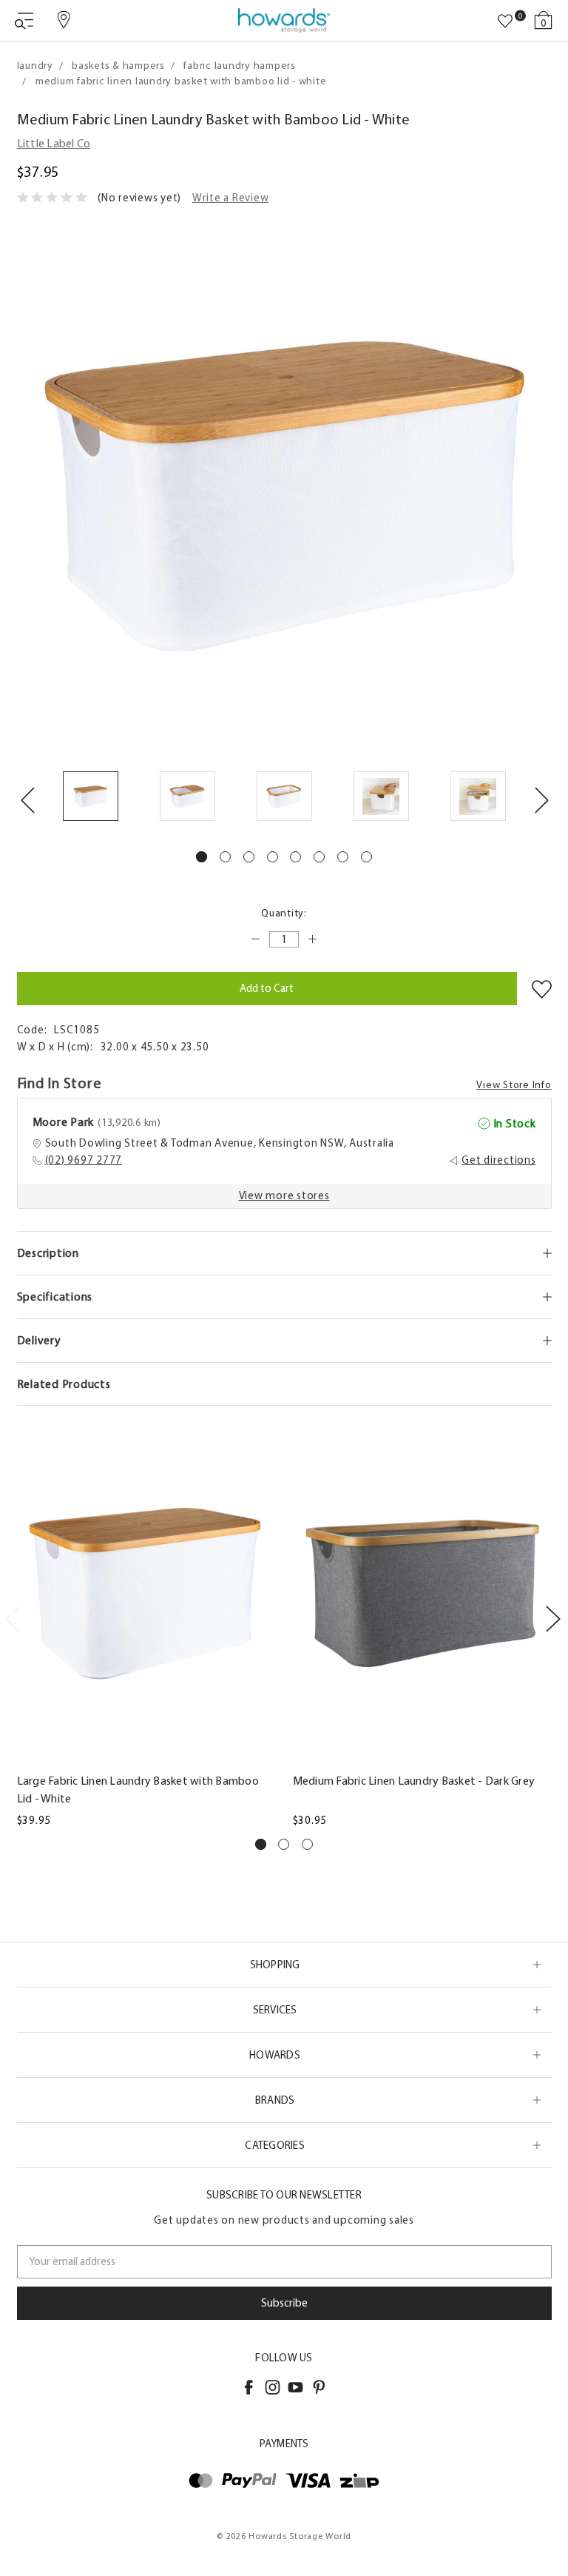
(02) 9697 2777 (84, 1160)
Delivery (39, 1340)
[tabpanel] (91, 799)
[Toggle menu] (24, 20)
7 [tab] (343, 857)
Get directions (499, 1160)
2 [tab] (225, 857)
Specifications (55, 1297)
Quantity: (284, 913)
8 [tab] (366, 857)
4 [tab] (273, 857)
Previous (27, 799)
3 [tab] (249, 857)
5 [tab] (295, 857)
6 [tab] (319, 857)
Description (48, 1253)
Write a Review (231, 198)
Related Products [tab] (64, 1384)
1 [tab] (202, 857)
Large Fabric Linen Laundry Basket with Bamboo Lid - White (138, 1790)
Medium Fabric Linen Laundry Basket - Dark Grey (414, 1781)
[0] (505, 21)
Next (541, 799)
